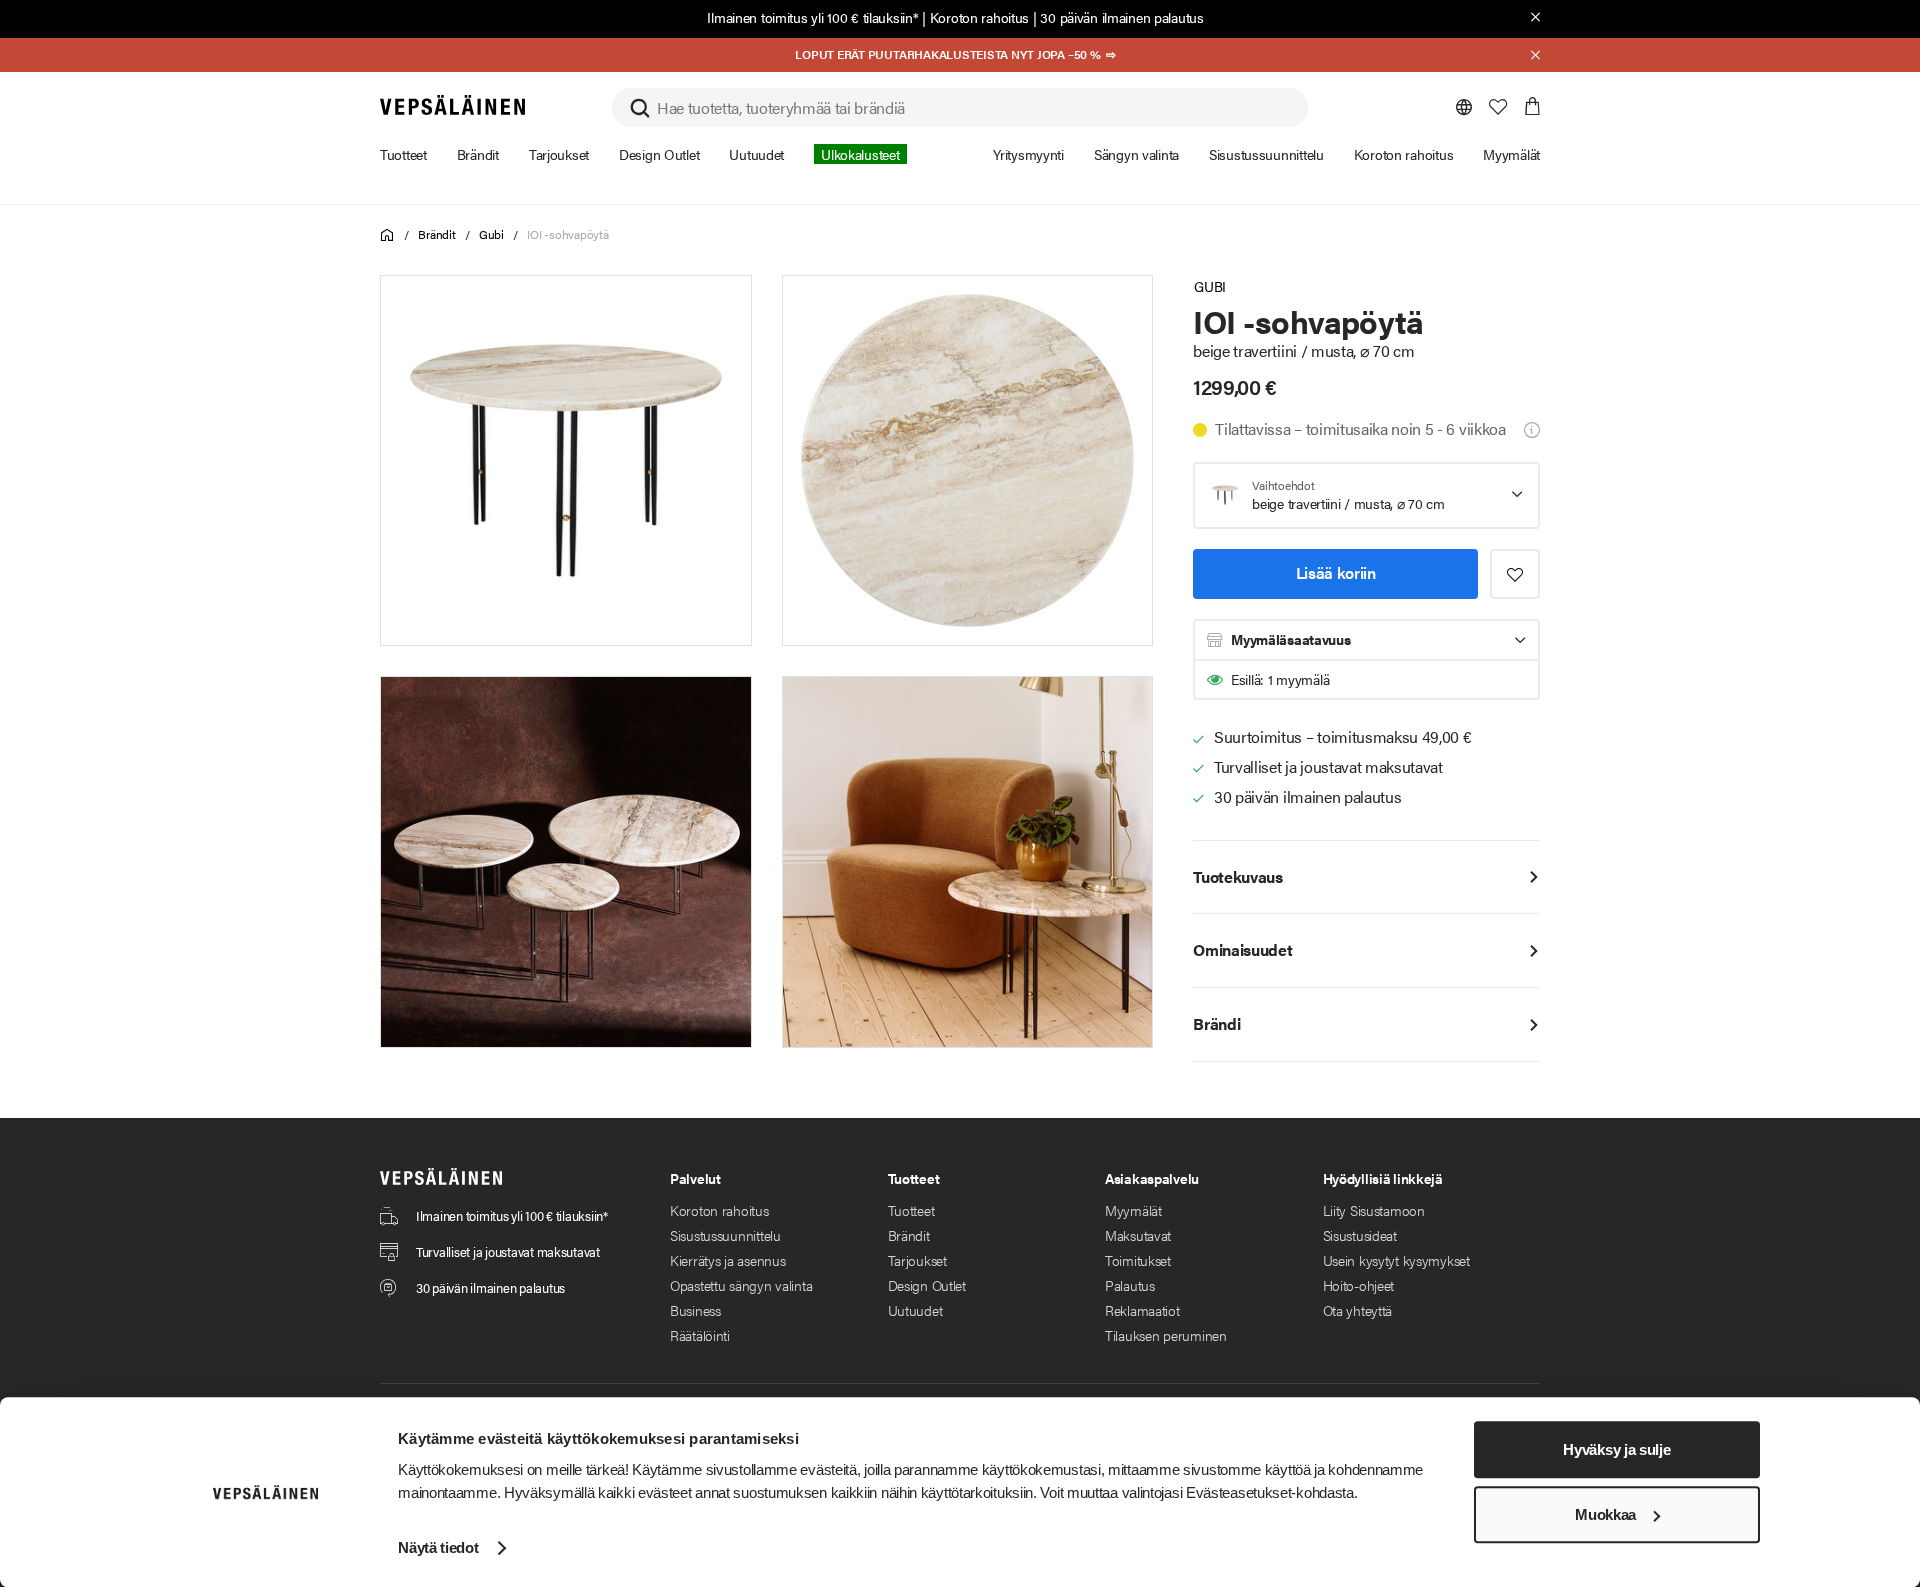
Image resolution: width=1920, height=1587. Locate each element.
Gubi (491, 234)
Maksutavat (1138, 1235)
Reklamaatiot (1142, 1310)
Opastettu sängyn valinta (741, 1285)
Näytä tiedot (438, 1547)
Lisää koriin (1336, 572)
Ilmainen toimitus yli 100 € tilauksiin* (812, 17)
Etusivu (387, 235)
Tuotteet (911, 1210)
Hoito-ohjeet (1359, 1285)
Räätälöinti (700, 1335)
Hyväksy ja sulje (1616, 1449)
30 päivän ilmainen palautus (1121, 17)
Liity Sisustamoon (1374, 1210)
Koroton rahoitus (980, 17)
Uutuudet (915, 1310)
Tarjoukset (917, 1260)
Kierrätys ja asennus (727, 1260)
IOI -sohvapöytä (567, 234)
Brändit (436, 234)
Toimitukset (1138, 1260)
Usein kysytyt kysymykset (1396, 1260)
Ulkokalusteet (860, 154)
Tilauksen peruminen (1166, 1335)
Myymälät (1133, 1210)
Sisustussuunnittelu (725, 1235)
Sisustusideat (1360, 1235)
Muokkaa (1605, 1514)
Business (695, 1310)
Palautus (1130, 1285)
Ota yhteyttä (1358, 1310)
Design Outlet (927, 1285)
